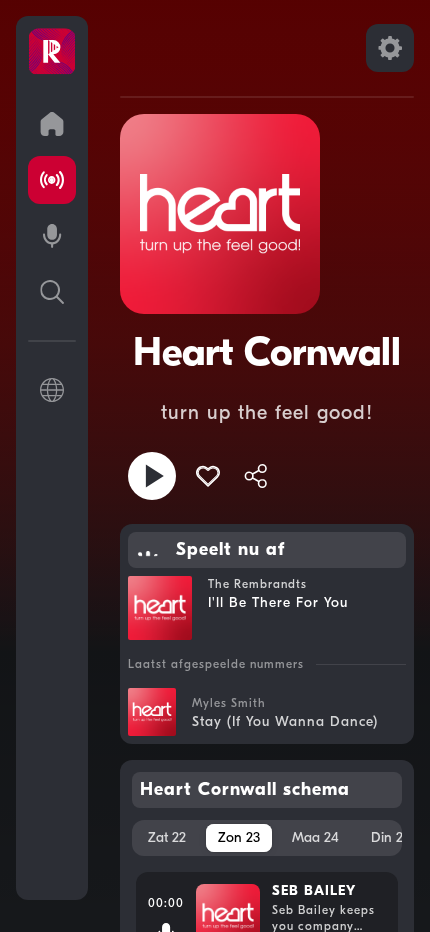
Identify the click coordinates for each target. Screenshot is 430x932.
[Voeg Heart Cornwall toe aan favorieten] (208, 476)
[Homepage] (52, 52)
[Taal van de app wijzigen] (52, 390)
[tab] (167, 838)
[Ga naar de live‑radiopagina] (52, 180)
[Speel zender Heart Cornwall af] (152, 476)
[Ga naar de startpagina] (52, 124)
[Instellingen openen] (390, 48)
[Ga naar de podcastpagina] (52, 236)
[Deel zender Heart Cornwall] (256, 476)
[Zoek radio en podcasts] (52, 292)
